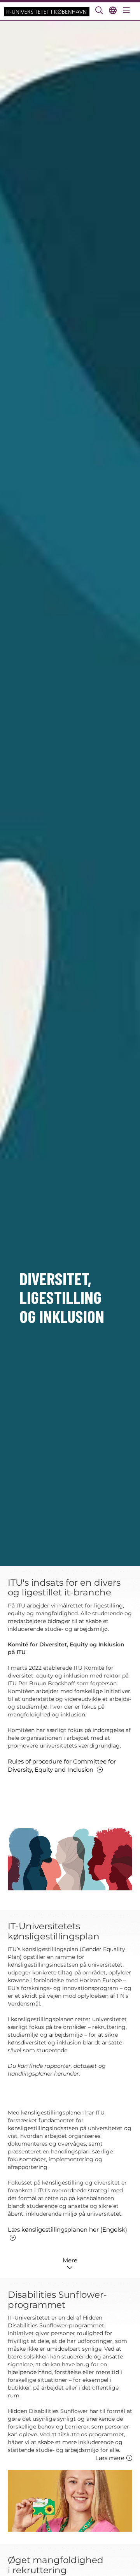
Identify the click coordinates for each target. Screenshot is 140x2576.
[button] (70, 2263)
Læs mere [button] (110, 2458)
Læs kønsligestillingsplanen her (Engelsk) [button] (67, 2229)
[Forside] (47, 11)
